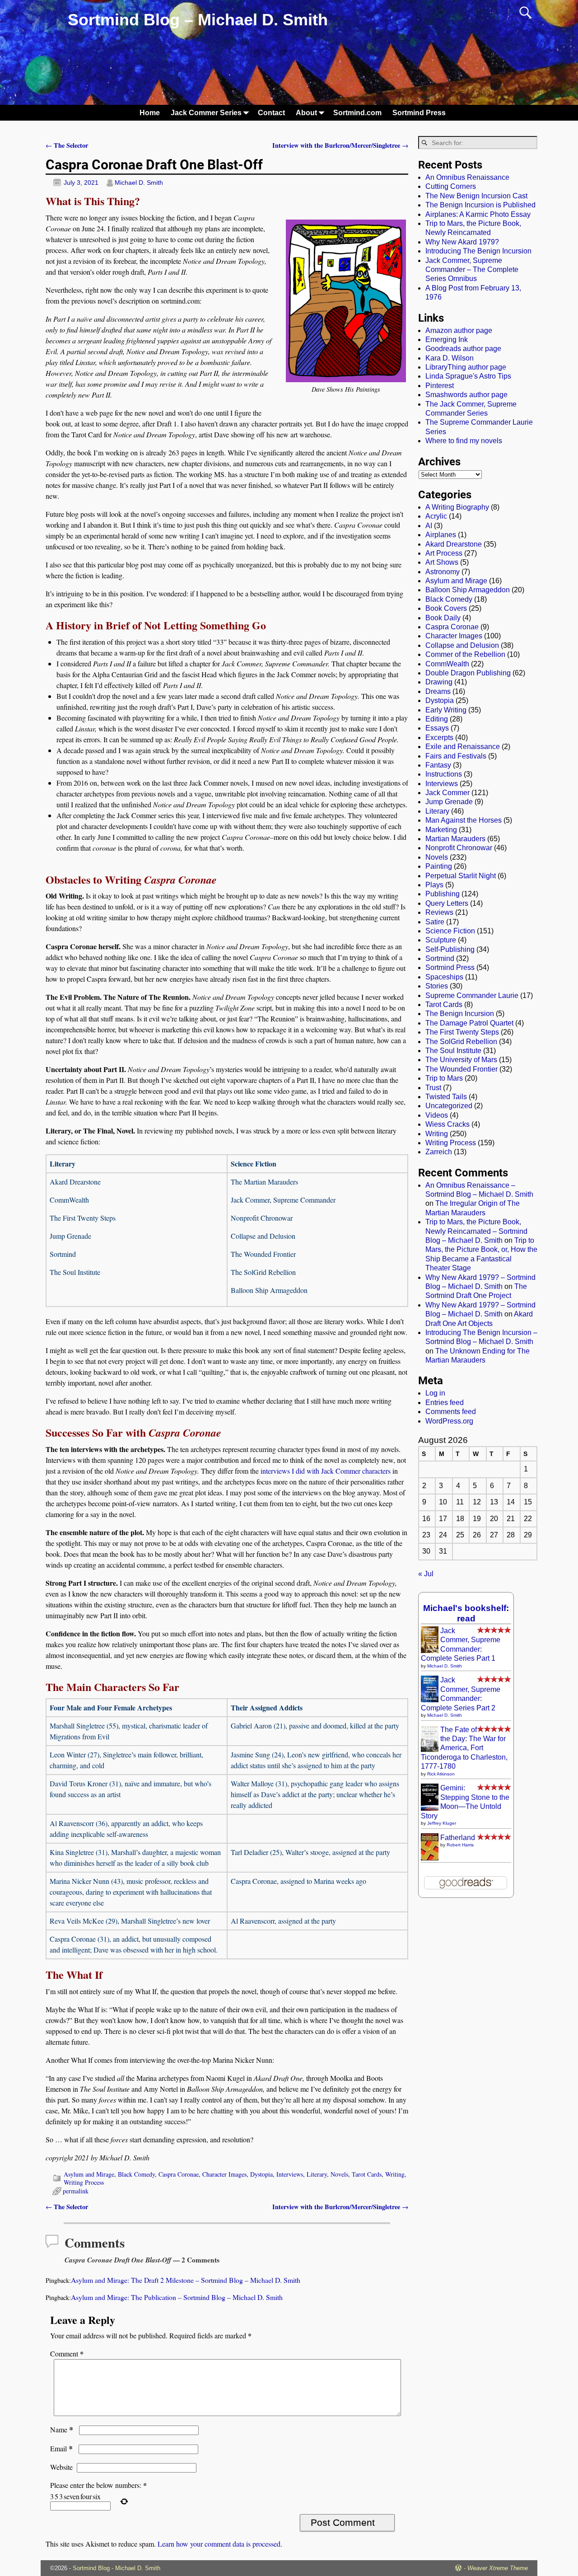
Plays (434, 885)
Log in (435, 1393)
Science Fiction (450, 931)
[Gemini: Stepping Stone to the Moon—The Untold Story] (430, 1808)
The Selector (67, 145)
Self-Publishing (450, 949)
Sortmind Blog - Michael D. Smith (117, 2568)
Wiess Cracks (447, 1124)
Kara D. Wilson (450, 358)
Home (150, 113)
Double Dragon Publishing (468, 673)
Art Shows (442, 562)
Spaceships (444, 977)
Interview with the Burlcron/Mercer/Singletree (340, 145)
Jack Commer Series (206, 113)
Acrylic (436, 516)
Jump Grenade (449, 802)
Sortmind (440, 958)
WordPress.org (449, 1421)
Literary (317, 2174)
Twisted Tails (446, 1097)
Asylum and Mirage (89, 2174)
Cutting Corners (451, 186)
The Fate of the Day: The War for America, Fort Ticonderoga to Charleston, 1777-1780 (464, 1748)
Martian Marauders (455, 839)
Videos (437, 1115)
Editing (437, 719)
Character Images (224, 2174)
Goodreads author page (463, 349)
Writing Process (84, 2182)
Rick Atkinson (441, 1774)
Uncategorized (449, 1106)
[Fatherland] (430, 1860)
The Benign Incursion (460, 1014)
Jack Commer (447, 793)
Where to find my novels (464, 441)
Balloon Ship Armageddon (468, 590)
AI (429, 526)
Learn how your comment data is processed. (220, 2544)
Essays (437, 728)
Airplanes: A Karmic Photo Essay (478, 214)
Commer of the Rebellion (465, 654)
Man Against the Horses (464, 820)
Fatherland (458, 1838)
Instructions (444, 774)
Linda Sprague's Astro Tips (468, 376)
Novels (339, 2174)
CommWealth (447, 664)
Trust (433, 1088)
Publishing (443, 894)
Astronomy (443, 572)
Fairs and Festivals (456, 756)
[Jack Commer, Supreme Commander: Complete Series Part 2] (430, 1700)
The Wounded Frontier (461, 1069)
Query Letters (447, 903)
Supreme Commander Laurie (472, 995)
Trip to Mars (444, 1078)
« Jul (426, 1574)
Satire (435, 922)
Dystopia (261, 2174)
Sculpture (441, 940)
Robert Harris (460, 1845)
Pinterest (440, 386)
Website (61, 2467)
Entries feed (445, 1403)
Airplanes (441, 535)
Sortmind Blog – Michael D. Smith (198, 20)
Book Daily (443, 618)
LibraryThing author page (466, 367)
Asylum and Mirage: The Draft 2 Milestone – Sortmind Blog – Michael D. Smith (186, 2280)
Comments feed (451, 1412)
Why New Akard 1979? (462, 242)
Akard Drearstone (454, 544)
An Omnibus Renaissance (467, 177)
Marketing (441, 830)
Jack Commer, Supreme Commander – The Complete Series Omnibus (472, 270)
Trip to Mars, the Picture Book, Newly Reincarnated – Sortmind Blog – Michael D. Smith (476, 1231)
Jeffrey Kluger (442, 1823)
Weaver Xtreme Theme (498, 2568)
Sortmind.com (357, 113)
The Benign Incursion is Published (480, 205)
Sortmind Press (419, 113)
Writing (395, 2174)
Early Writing (446, 710)
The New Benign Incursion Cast (476, 196)
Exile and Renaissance (463, 747)
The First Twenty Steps (462, 1032)
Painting (439, 866)
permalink (76, 2191)
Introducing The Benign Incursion (478, 251)
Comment (67, 2354)
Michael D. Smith (445, 1666)
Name (62, 2429)
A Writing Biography (457, 507)
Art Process (444, 553)
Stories (437, 986)
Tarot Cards (367, 2174)
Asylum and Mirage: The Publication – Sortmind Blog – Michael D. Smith (177, 2297)
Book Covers (446, 608)
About (306, 113)
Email (61, 2448)
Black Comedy (136, 2174)
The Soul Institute (453, 1051)
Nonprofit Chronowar (459, 848)
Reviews (439, 912)
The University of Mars (461, 1060)
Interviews (290, 2174)
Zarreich (439, 1152)
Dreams (438, 691)
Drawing (439, 682)
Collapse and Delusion (462, 645)
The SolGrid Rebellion (461, 1042)
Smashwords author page (466, 395)
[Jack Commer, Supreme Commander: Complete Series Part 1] (430, 1651)
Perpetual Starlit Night (461, 876)
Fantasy (438, 765)
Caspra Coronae (179, 2174)
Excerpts (439, 738)
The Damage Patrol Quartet (469, 1023)
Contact (271, 113)
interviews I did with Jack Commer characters (326, 1471)
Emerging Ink (447, 340)
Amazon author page (459, 330)
